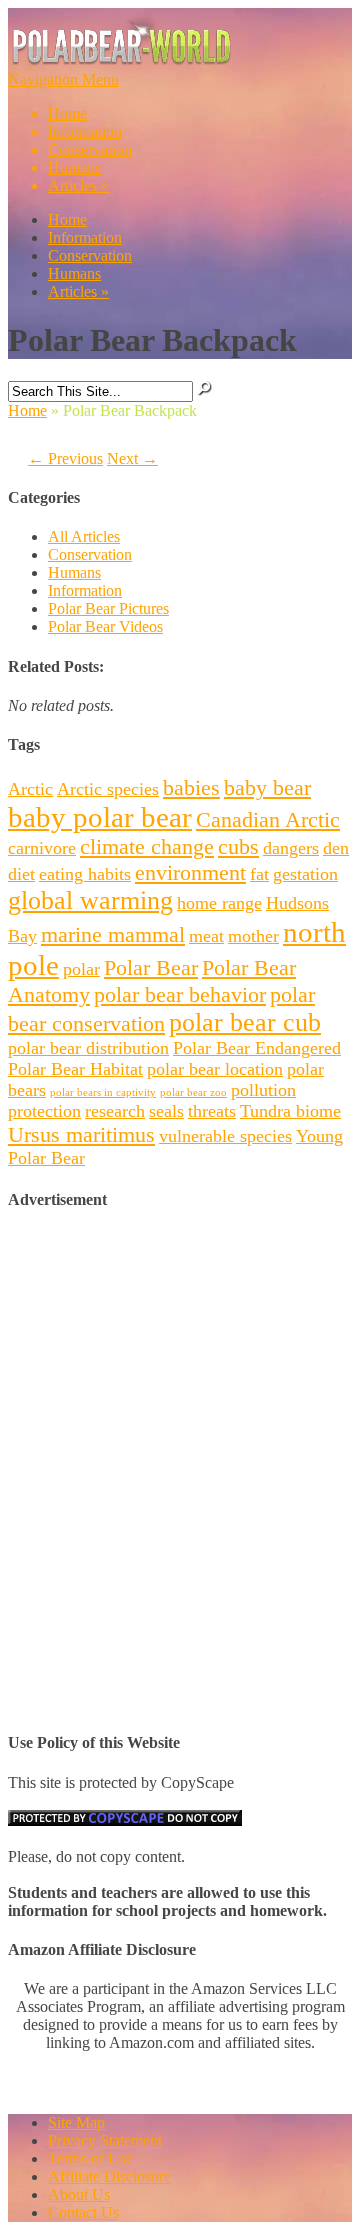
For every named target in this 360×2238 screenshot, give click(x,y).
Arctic (30, 789)
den (336, 848)
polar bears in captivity (103, 1092)
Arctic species (108, 789)
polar (81, 969)
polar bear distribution (88, 1048)
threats (212, 1111)
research (115, 1111)
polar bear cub (245, 1022)
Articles (78, 185)
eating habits (85, 874)
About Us (79, 2194)
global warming (90, 900)
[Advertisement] (180, 1410)
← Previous (65, 458)
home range (219, 903)
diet (21, 874)
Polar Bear (151, 967)
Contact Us (83, 2212)
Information (85, 131)
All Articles (84, 536)
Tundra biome (290, 1111)
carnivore (42, 848)
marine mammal (113, 934)
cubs (238, 846)
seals (166, 1111)
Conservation (90, 149)
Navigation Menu (70, 132)
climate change (147, 846)
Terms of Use (90, 2158)
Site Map (76, 2122)
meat (206, 936)
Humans (74, 167)
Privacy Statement (105, 2140)
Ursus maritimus (81, 1134)
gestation (305, 874)
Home (67, 113)
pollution (263, 1090)
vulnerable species (225, 1136)
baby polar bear (100, 817)
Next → (132, 458)
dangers (291, 848)
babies (191, 787)
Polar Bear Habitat (75, 1069)
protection (44, 1111)
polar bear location (215, 1069)
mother (253, 936)
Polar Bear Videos (105, 626)
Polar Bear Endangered (257, 1048)
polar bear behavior (180, 994)
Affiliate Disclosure (109, 2176)
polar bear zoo (193, 1092)
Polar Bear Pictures (108, 608)
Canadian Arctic (268, 819)
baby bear (267, 787)
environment (190, 872)
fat (259, 874)
